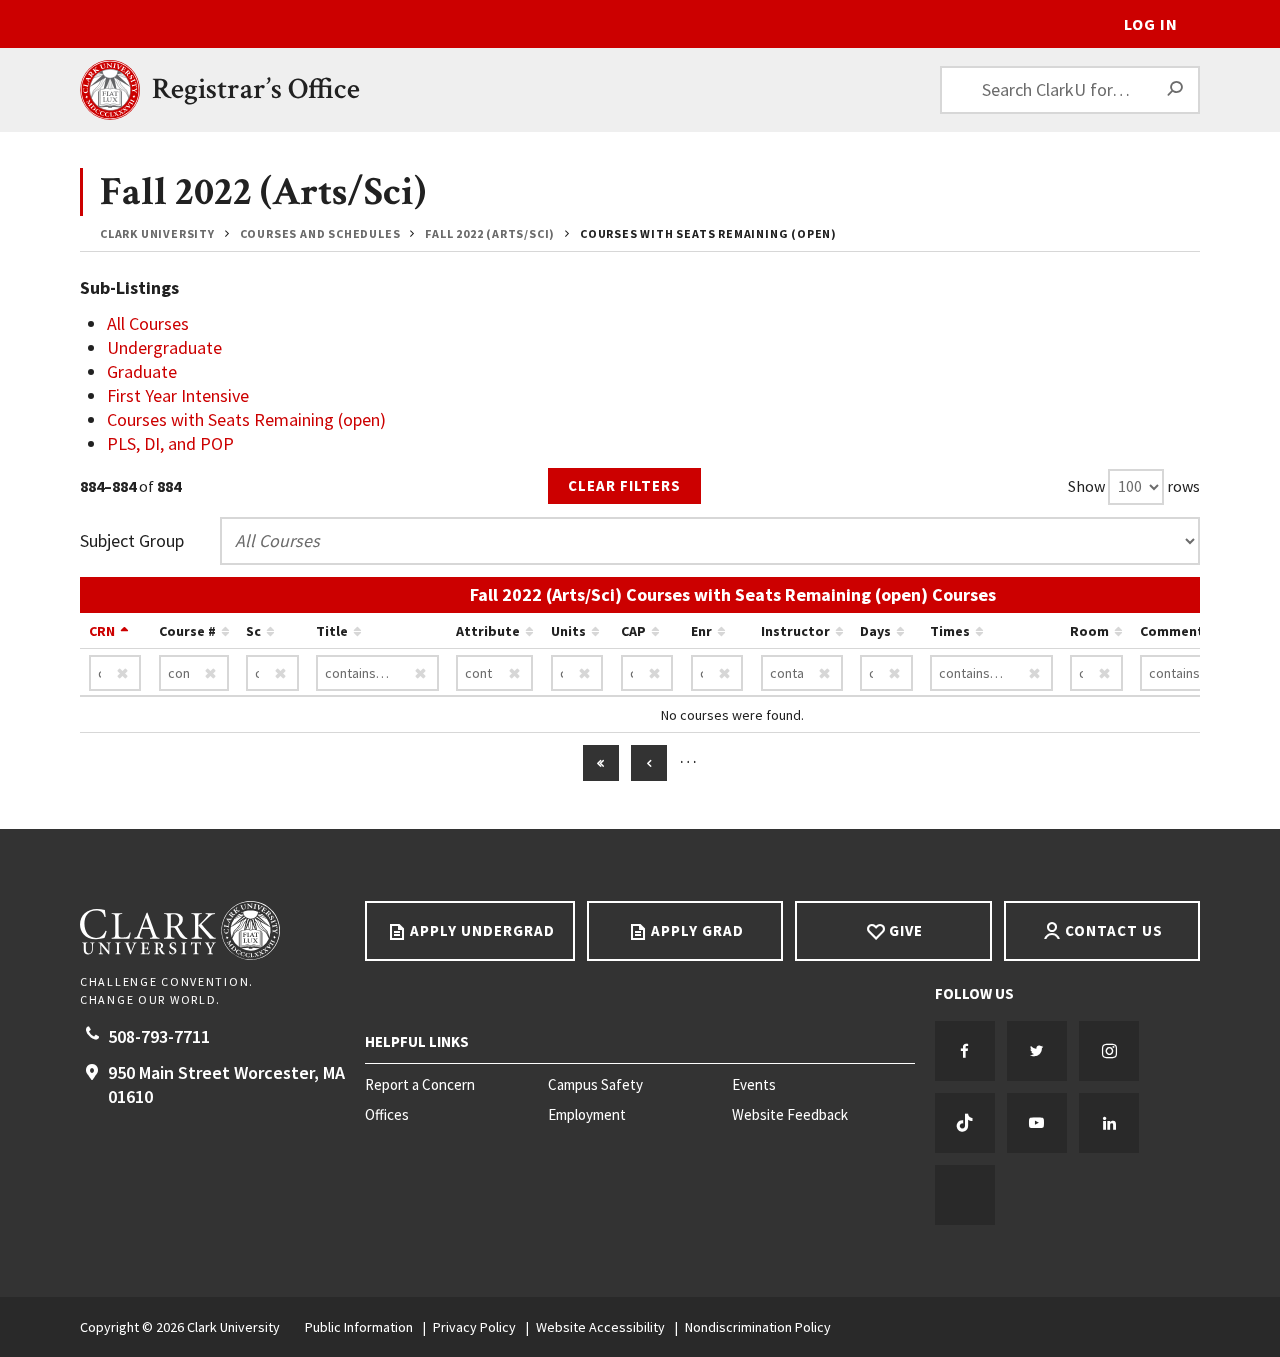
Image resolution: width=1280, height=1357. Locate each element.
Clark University (157, 233)
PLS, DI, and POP (170, 443)
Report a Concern (420, 1085)
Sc (253, 631)
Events (754, 1085)
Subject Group (132, 540)
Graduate (142, 371)
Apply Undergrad (482, 930)
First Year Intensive (178, 395)
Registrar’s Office (256, 89)
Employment (587, 1115)
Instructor (795, 631)
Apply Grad (697, 930)
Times (950, 631)
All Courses (148, 323)
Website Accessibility (600, 1327)
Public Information (359, 1327)
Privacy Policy (474, 1327)
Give (906, 930)
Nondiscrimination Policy (758, 1327)
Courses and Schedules (320, 233)
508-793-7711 (159, 1036)
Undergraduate (164, 347)
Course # (187, 631)
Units (568, 631)
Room (1089, 631)
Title (332, 631)
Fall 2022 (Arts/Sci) (490, 233)
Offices (387, 1115)
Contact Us (1114, 930)
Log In (1151, 24)
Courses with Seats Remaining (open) (246, 419)
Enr (701, 631)
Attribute (488, 631)
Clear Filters (624, 485)
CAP (633, 631)
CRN (102, 631)
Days (875, 631)
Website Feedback (790, 1115)
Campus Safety (595, 1085)
